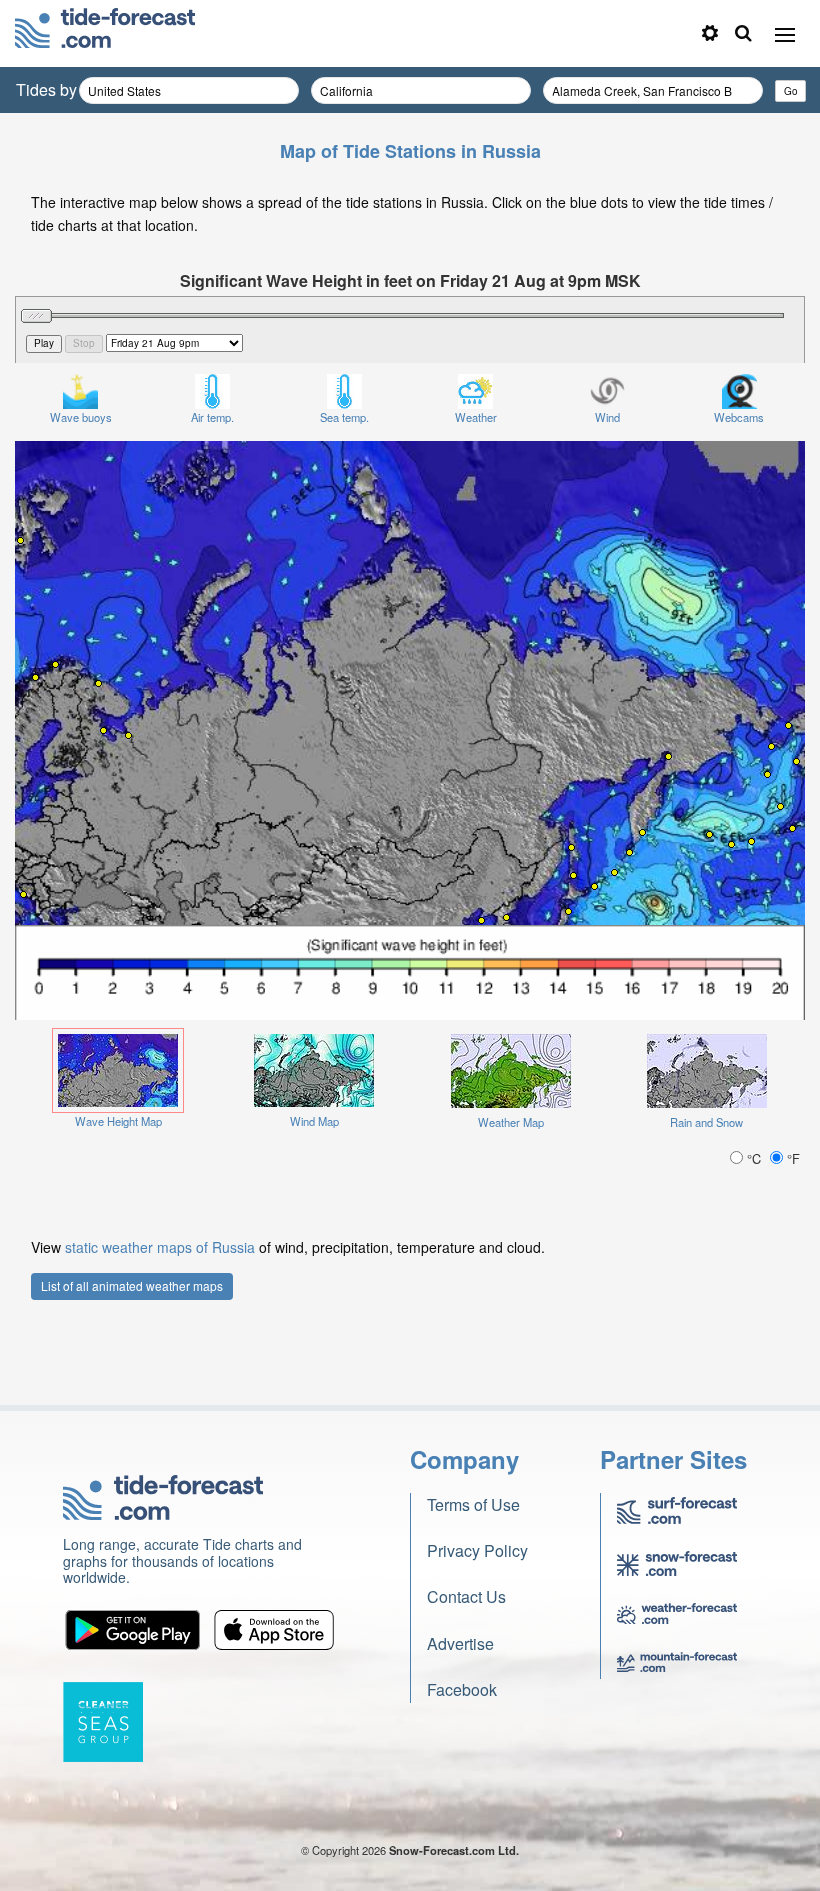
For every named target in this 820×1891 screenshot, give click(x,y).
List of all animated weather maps (132, 1285)
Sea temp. (344, 417)
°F (791, 1158)
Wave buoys (81, 417)
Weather (476, 417)
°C (754, 1158)
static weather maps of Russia (160, 1247)
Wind (607, 417)
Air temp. (212, 417)
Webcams (739, 417)
